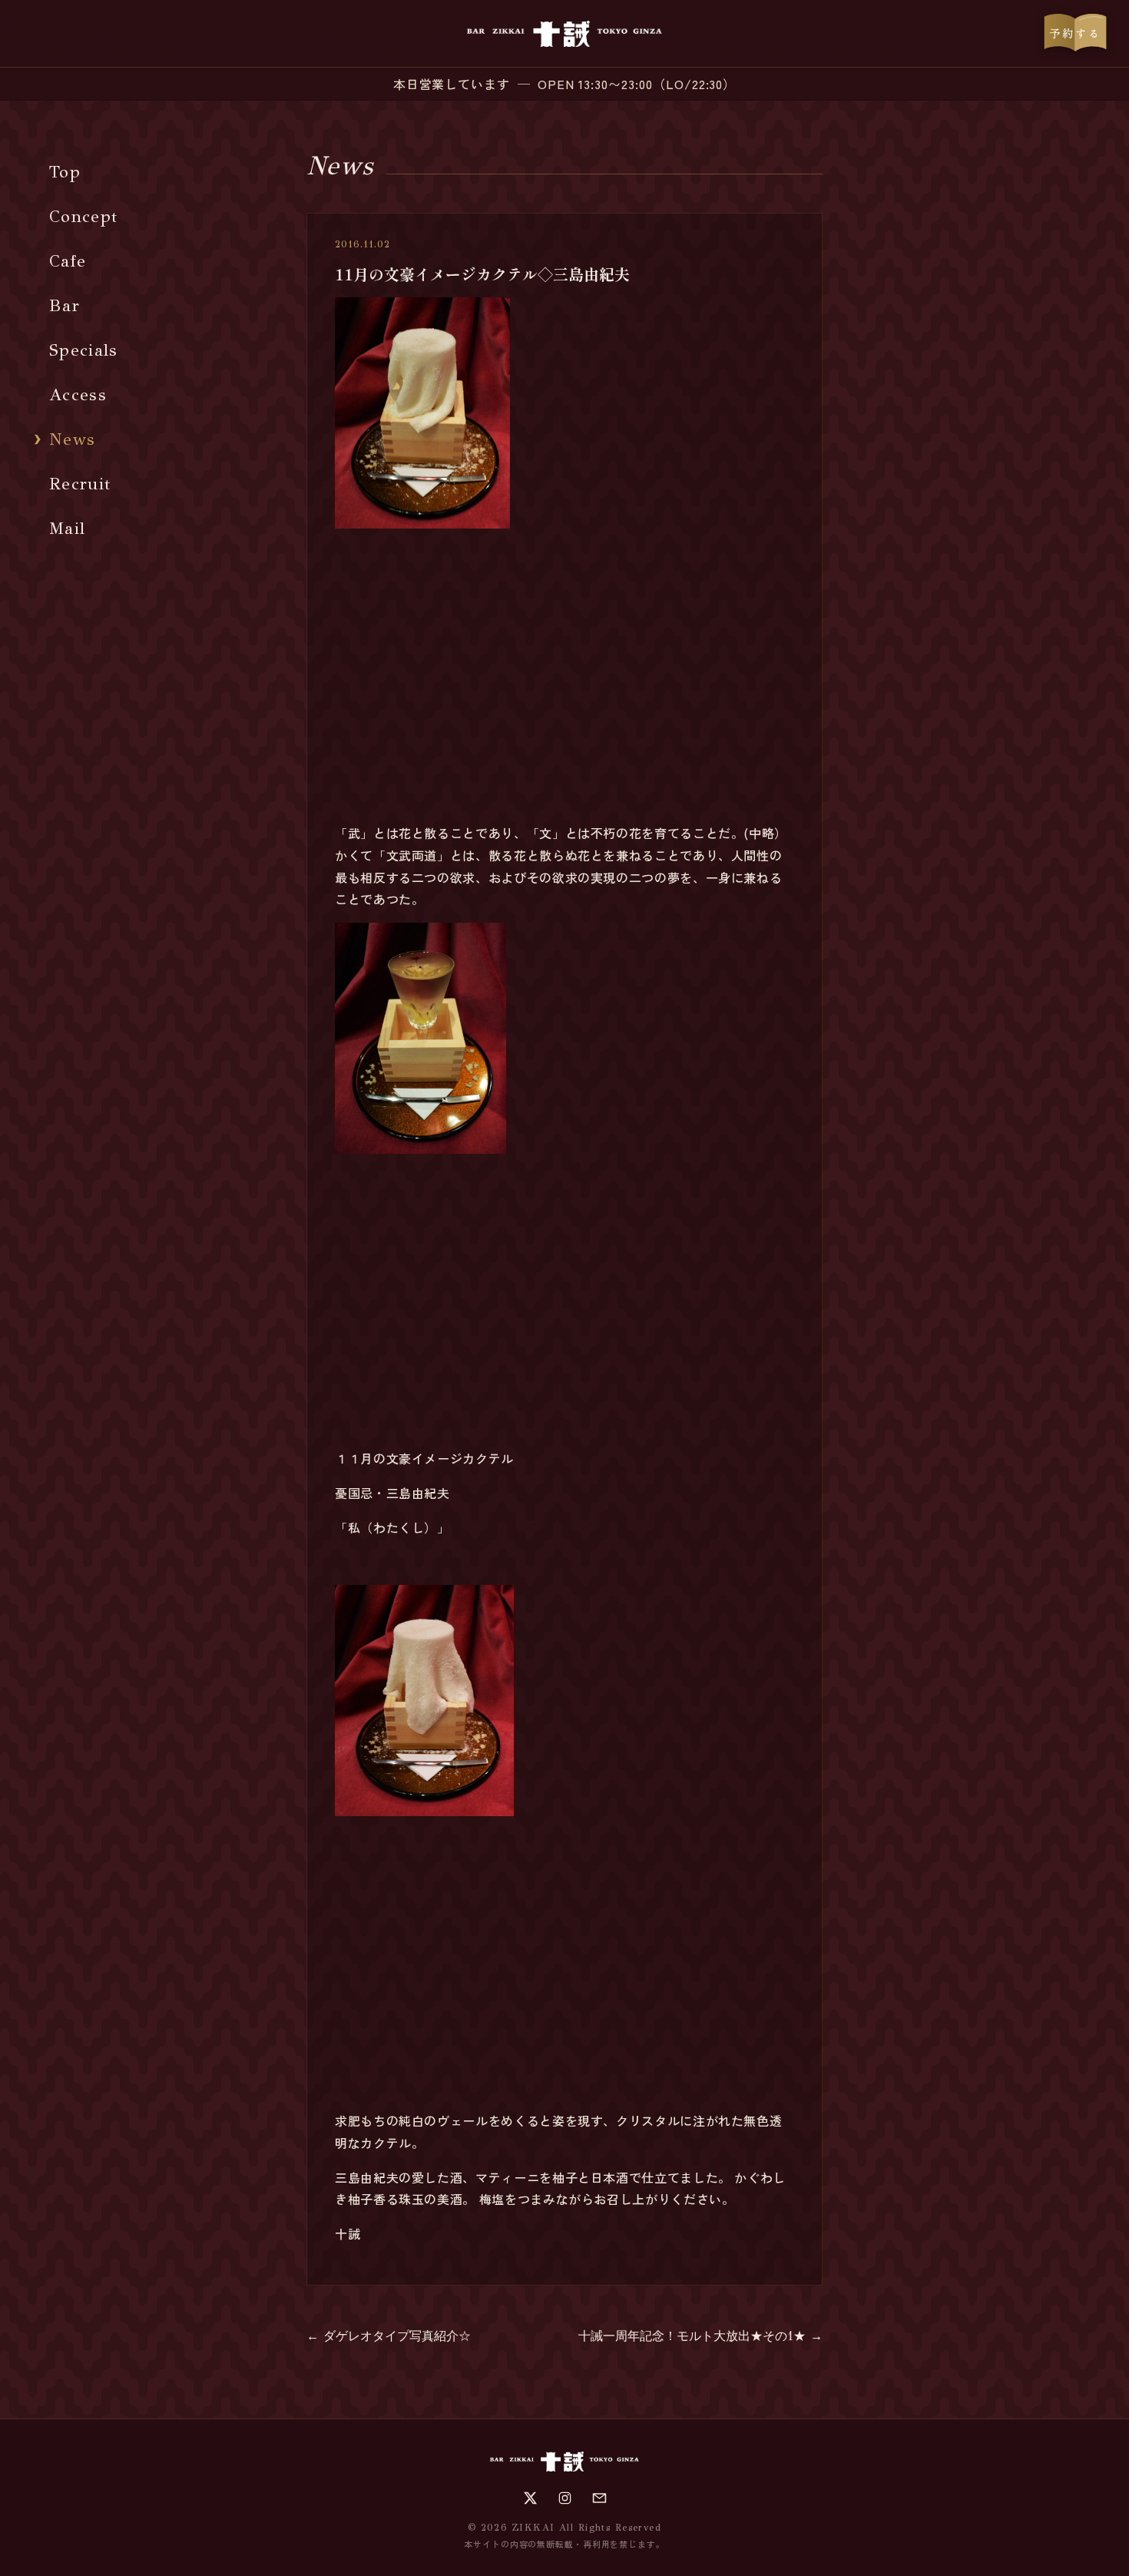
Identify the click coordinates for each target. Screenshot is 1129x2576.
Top (65, 172)
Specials (84, 350)
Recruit (80, 484)
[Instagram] (565, 2498)
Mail (67, 528)
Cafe (68, 261)
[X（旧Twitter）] (530, 2498)
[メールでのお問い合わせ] (599, 2498)
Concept (83, 216)
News (72, 439)
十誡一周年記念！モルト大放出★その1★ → (700, 2336)
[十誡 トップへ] (564, 34)
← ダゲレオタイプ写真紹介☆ (389, 2336)
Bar (65, 305)
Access (78, 395)
